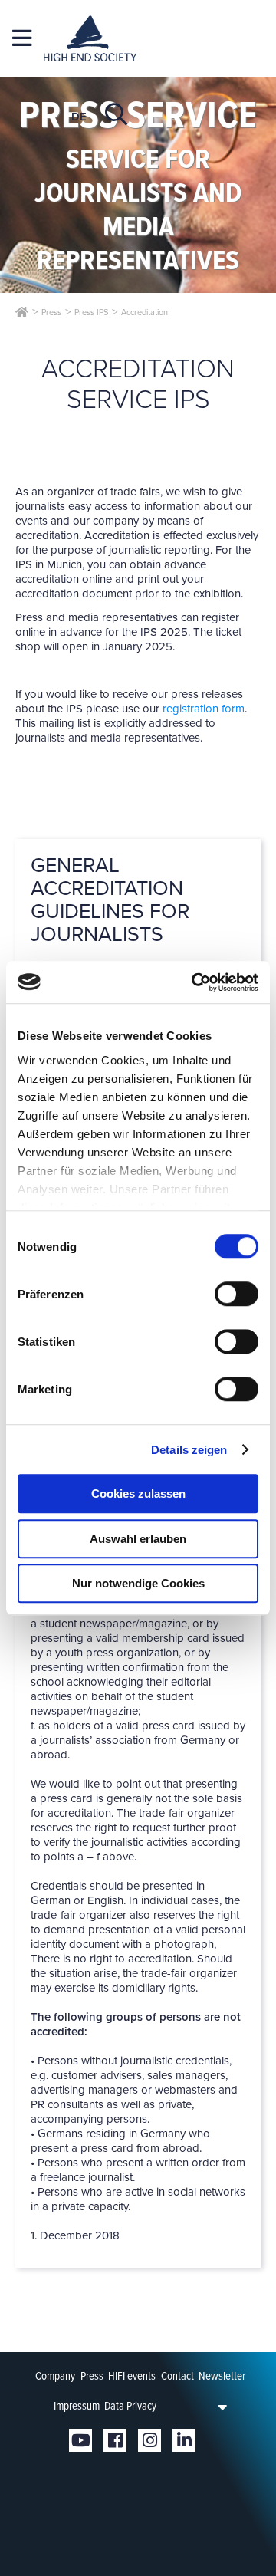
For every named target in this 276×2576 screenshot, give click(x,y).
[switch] (237, 1294)
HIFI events (132, 2376)
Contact (177, 2376)
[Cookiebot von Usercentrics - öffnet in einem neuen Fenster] (195, 982)
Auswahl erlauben (138, 1539)
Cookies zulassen (138, 1494)
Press (92, 2376)
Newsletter (222, 2376)
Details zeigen (189, 1450)
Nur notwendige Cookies (138, 1583)
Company (55, 2376)
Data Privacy (130, 2406)
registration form (204, 709)
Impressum (77, 2406)
